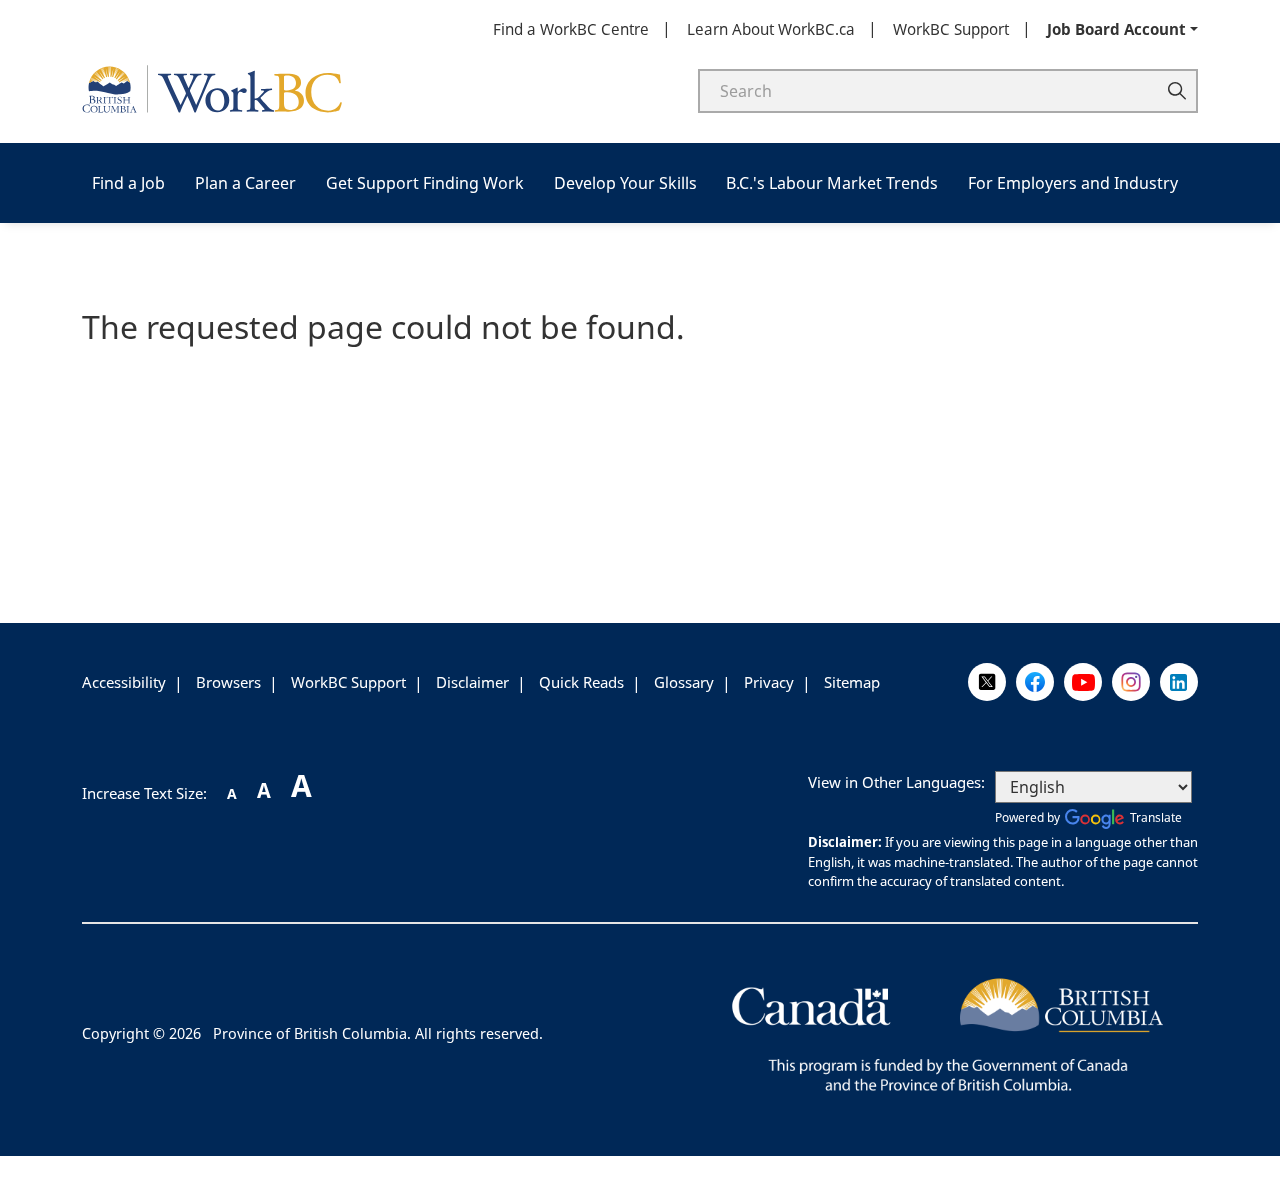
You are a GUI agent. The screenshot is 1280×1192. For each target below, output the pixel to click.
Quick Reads (581, 682)
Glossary (684, 682)
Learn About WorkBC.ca (771, 29)
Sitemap (852, 682)
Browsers (228, 682)
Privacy (769, 682)
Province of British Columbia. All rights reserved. (378, 1033)
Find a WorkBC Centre (571, 29)
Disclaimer (472, 682)
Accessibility (124, 682)
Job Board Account (1116, 29)
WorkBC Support (951, 29)
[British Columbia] (948, 1032)
